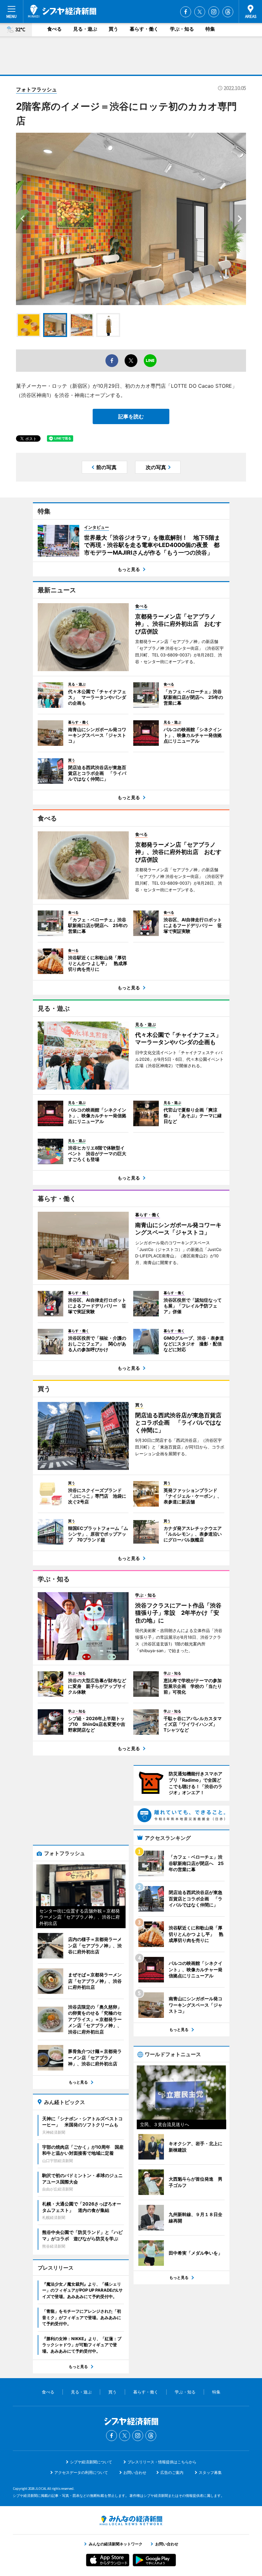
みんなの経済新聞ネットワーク (131, 2520)
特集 (210, 29)
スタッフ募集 (210, 2472)
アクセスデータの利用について (81, 2472)
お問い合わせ (135, 2472)
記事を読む (131, 416)
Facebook (186, 12)
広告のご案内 (172, 2472)
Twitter (200, 12)
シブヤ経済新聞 (62, 11)
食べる (54, 29)
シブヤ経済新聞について (91, 2462)
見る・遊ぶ (85, 29)
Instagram (214, 12)
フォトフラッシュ (36, 89)
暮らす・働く (144, 29)
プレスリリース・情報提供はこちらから (162, 2462)
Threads (228, 12)
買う (113, 29)
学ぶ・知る (182, 29)
